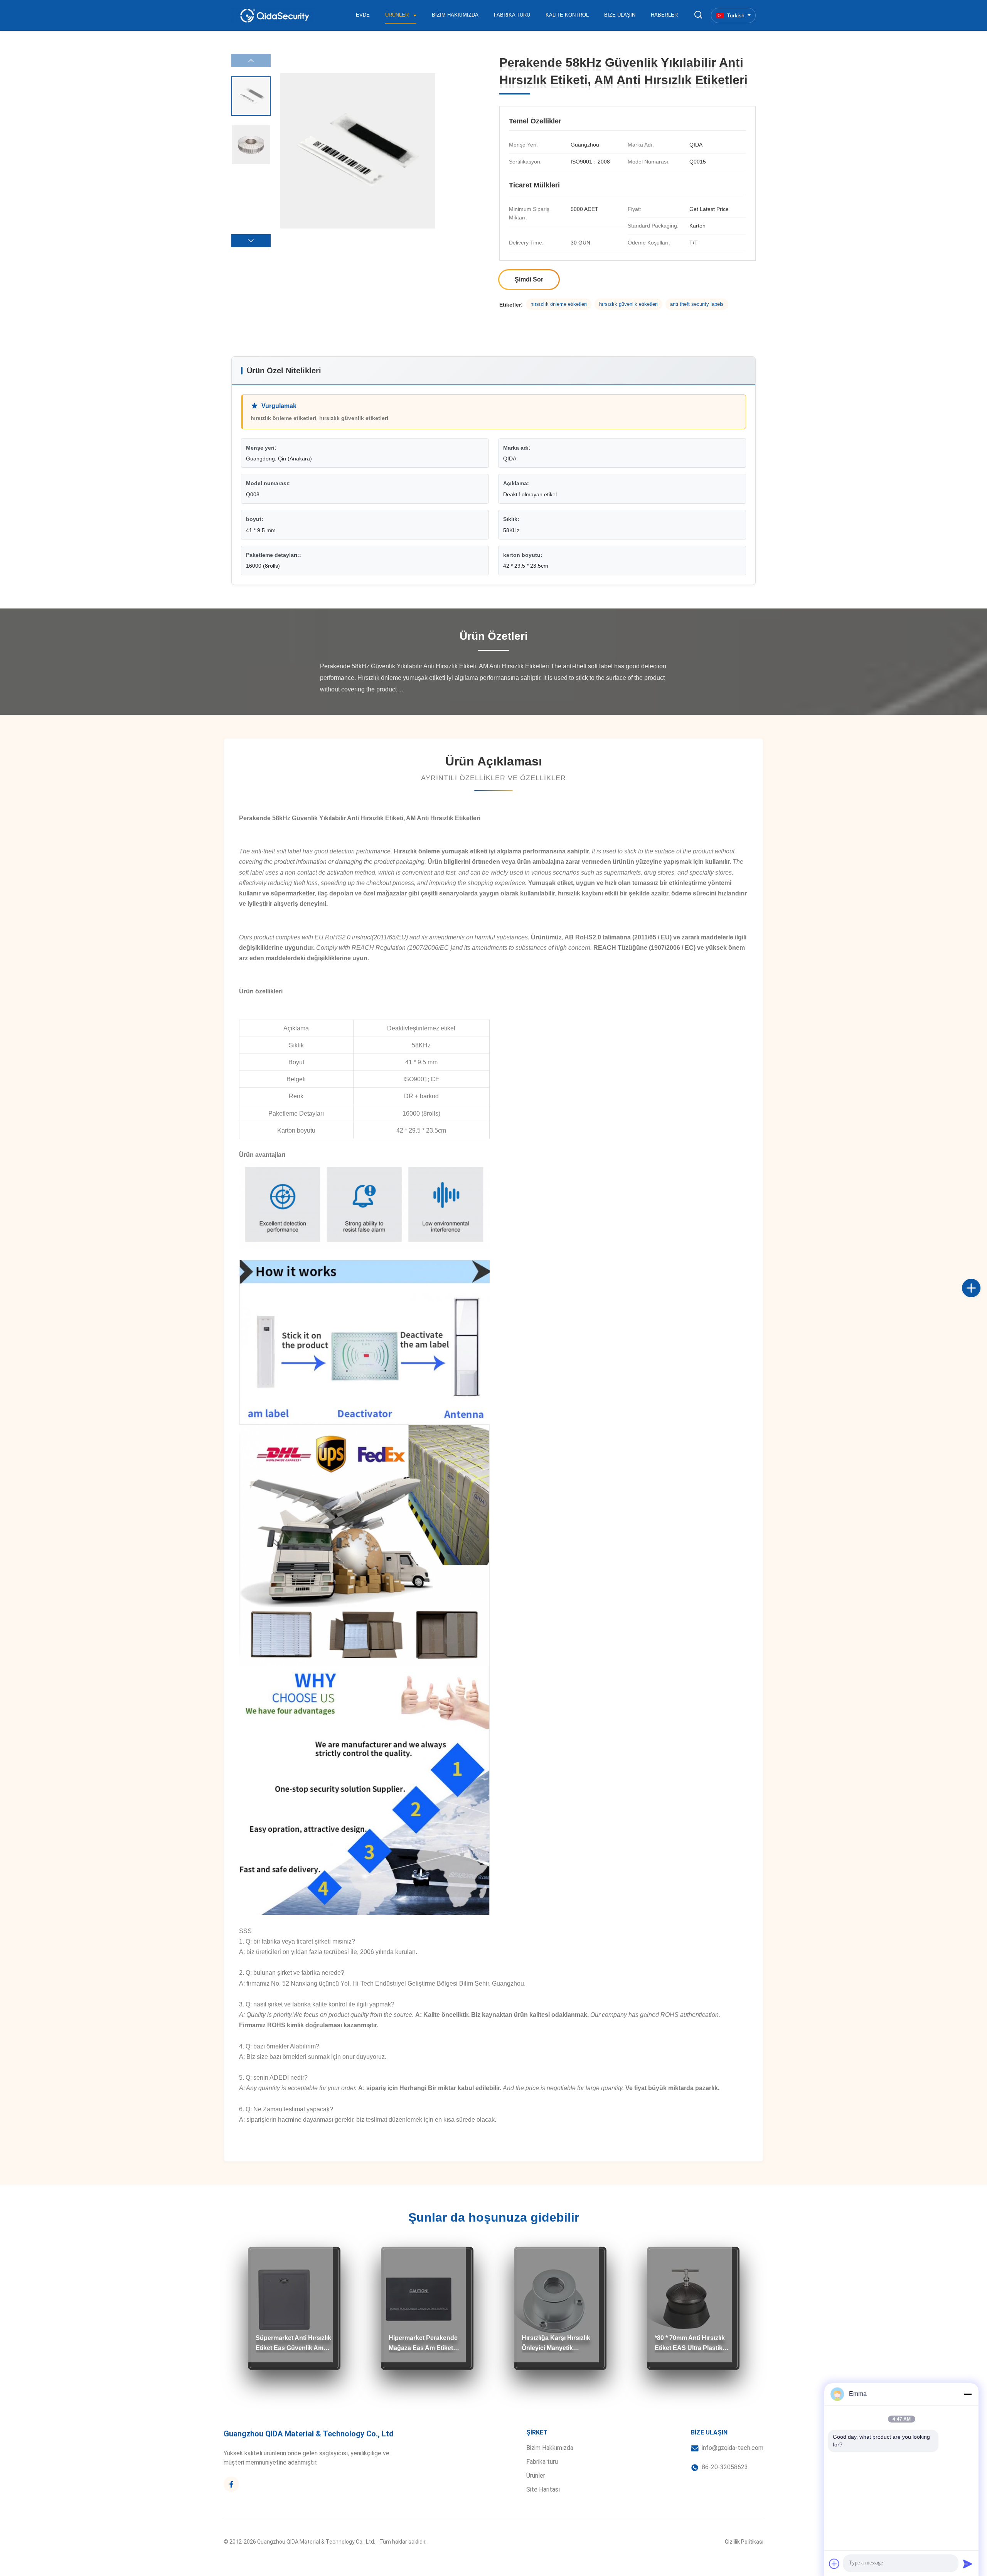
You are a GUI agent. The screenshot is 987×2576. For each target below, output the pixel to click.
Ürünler (398, 15)
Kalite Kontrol (567, 15)
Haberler (664, 15)
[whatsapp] (979, 1313)
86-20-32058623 (725, 2467)
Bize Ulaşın (620, 15)
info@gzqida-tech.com (733, 2448)
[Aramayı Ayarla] (698, 15)
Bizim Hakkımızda (455, 15)
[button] (251, 241)
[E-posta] (979, 1296)
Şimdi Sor (529, 279)
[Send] (968, 2564)
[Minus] (968, 2394)
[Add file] (834, 2564)
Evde (363, 15)
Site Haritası (543, 2489)
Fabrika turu (512, 15)
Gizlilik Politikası (744, 2542)
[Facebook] (979, 1280)
